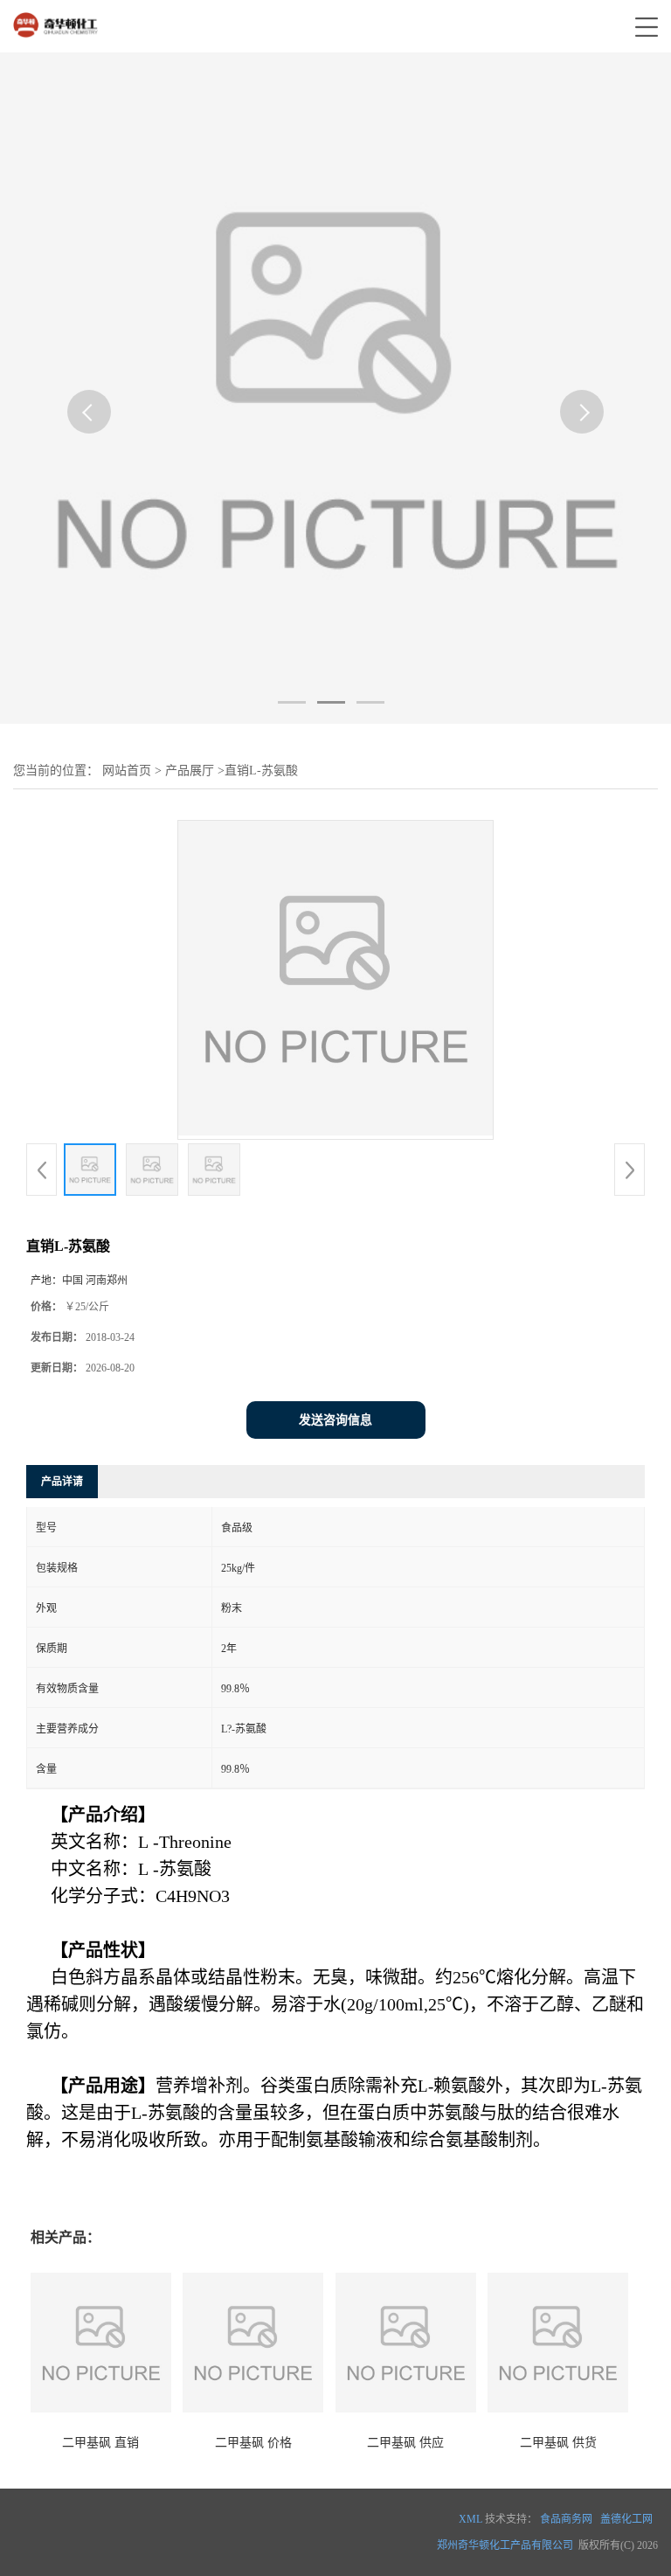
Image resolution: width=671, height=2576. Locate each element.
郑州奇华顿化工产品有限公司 (505, 2545)
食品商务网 (566, 2519)
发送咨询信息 (335, 1420)
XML (470, 2519)
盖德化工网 (626, 2519)
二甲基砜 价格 (253, 2443)
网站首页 (127, 771)
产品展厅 (190, 771)
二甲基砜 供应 (405, 2443)
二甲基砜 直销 (100, 2443)
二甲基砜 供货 (558, 2443)
